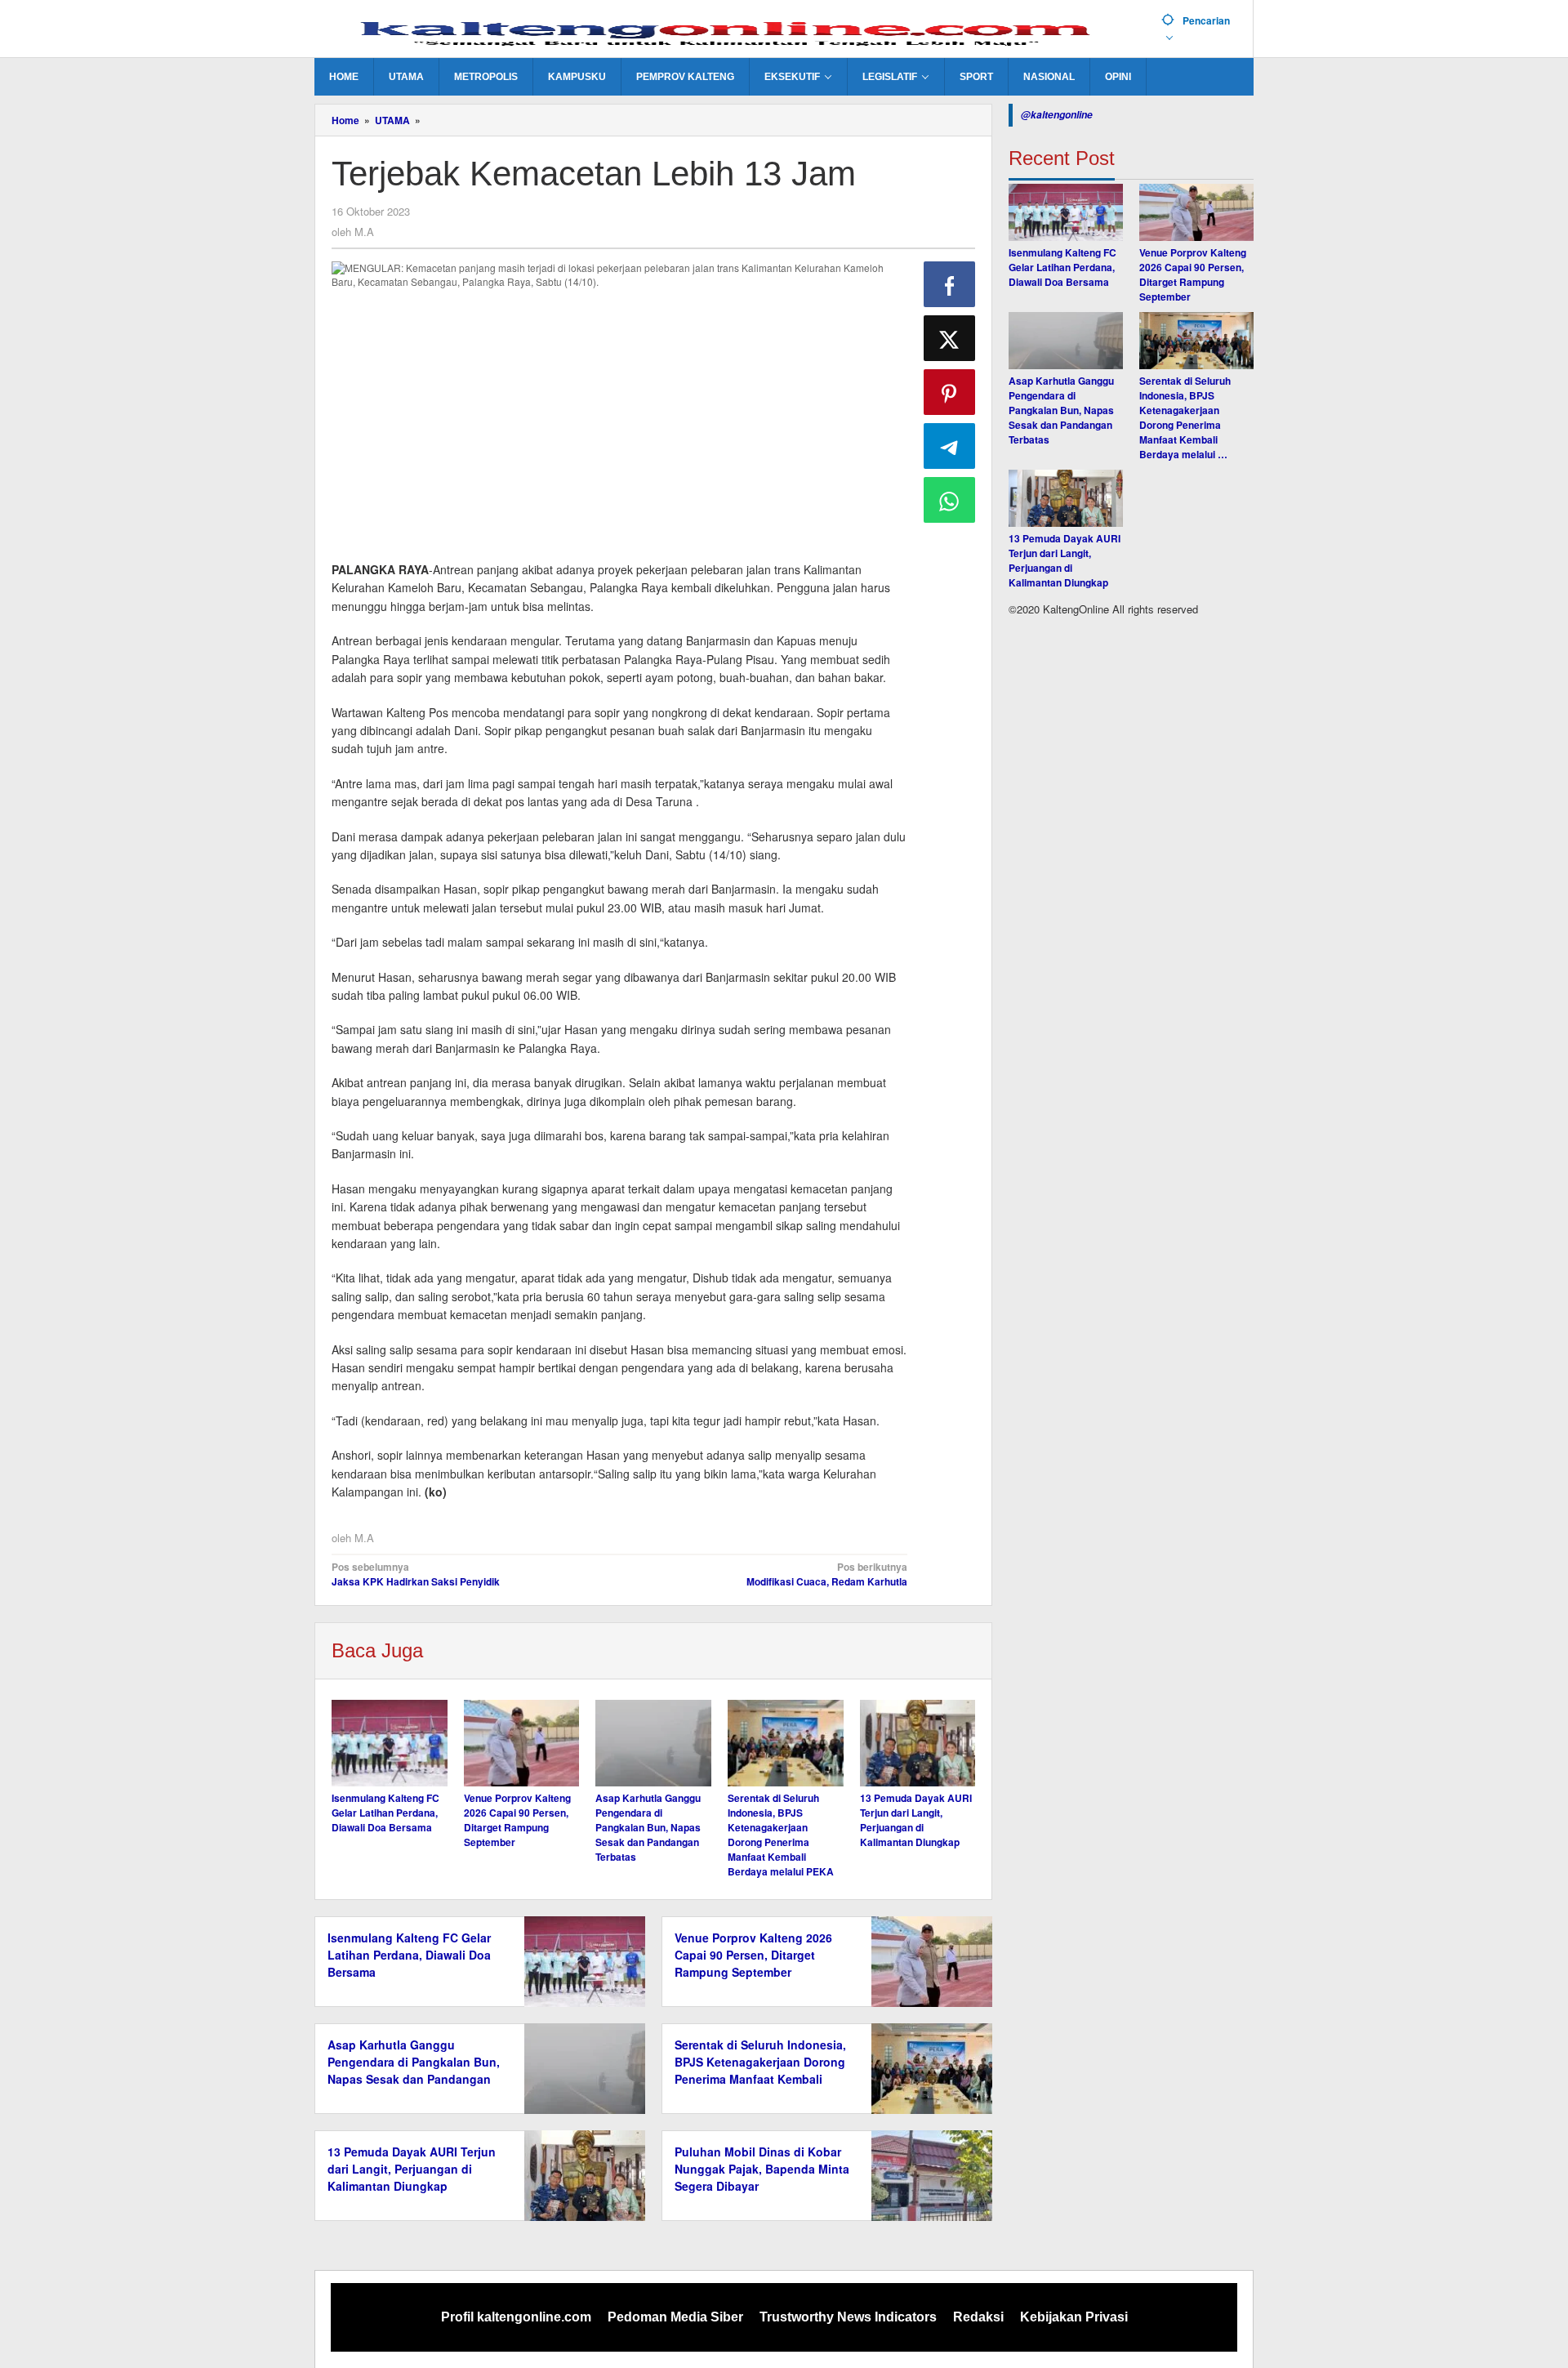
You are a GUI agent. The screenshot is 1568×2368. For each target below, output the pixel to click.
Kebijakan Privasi (1074, 2317)
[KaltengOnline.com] (732, 30)
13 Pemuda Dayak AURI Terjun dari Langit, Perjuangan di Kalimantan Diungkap (916, 1820)
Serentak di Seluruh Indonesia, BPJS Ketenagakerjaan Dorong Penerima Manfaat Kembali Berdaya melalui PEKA (781, 1835)
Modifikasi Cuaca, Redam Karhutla (826, 1574)
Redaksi (978, 2317)
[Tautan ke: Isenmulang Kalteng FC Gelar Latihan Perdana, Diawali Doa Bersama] (1066, 212)
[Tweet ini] (950, 338)
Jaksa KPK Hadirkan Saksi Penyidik (416, 1574)
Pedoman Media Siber (675, 2317)
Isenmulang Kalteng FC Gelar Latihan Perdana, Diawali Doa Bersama (385, 1813)
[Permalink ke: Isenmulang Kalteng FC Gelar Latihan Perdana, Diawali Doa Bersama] (390, 1743)
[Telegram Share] (950, 446)
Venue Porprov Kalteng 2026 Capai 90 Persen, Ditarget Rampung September (517, 1820)
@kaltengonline (1057, 115)
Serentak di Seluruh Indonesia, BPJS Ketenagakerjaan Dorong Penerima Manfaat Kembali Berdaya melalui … (1185, 417)
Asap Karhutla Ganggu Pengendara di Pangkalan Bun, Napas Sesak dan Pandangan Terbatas (648, 1827)
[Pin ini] (950, 392)
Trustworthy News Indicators (848, 2317)
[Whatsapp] (950, 500)
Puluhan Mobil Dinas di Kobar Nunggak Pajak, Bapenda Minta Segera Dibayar (762, 2169)
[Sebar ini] (950, 284)
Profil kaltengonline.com (516, 2317)
